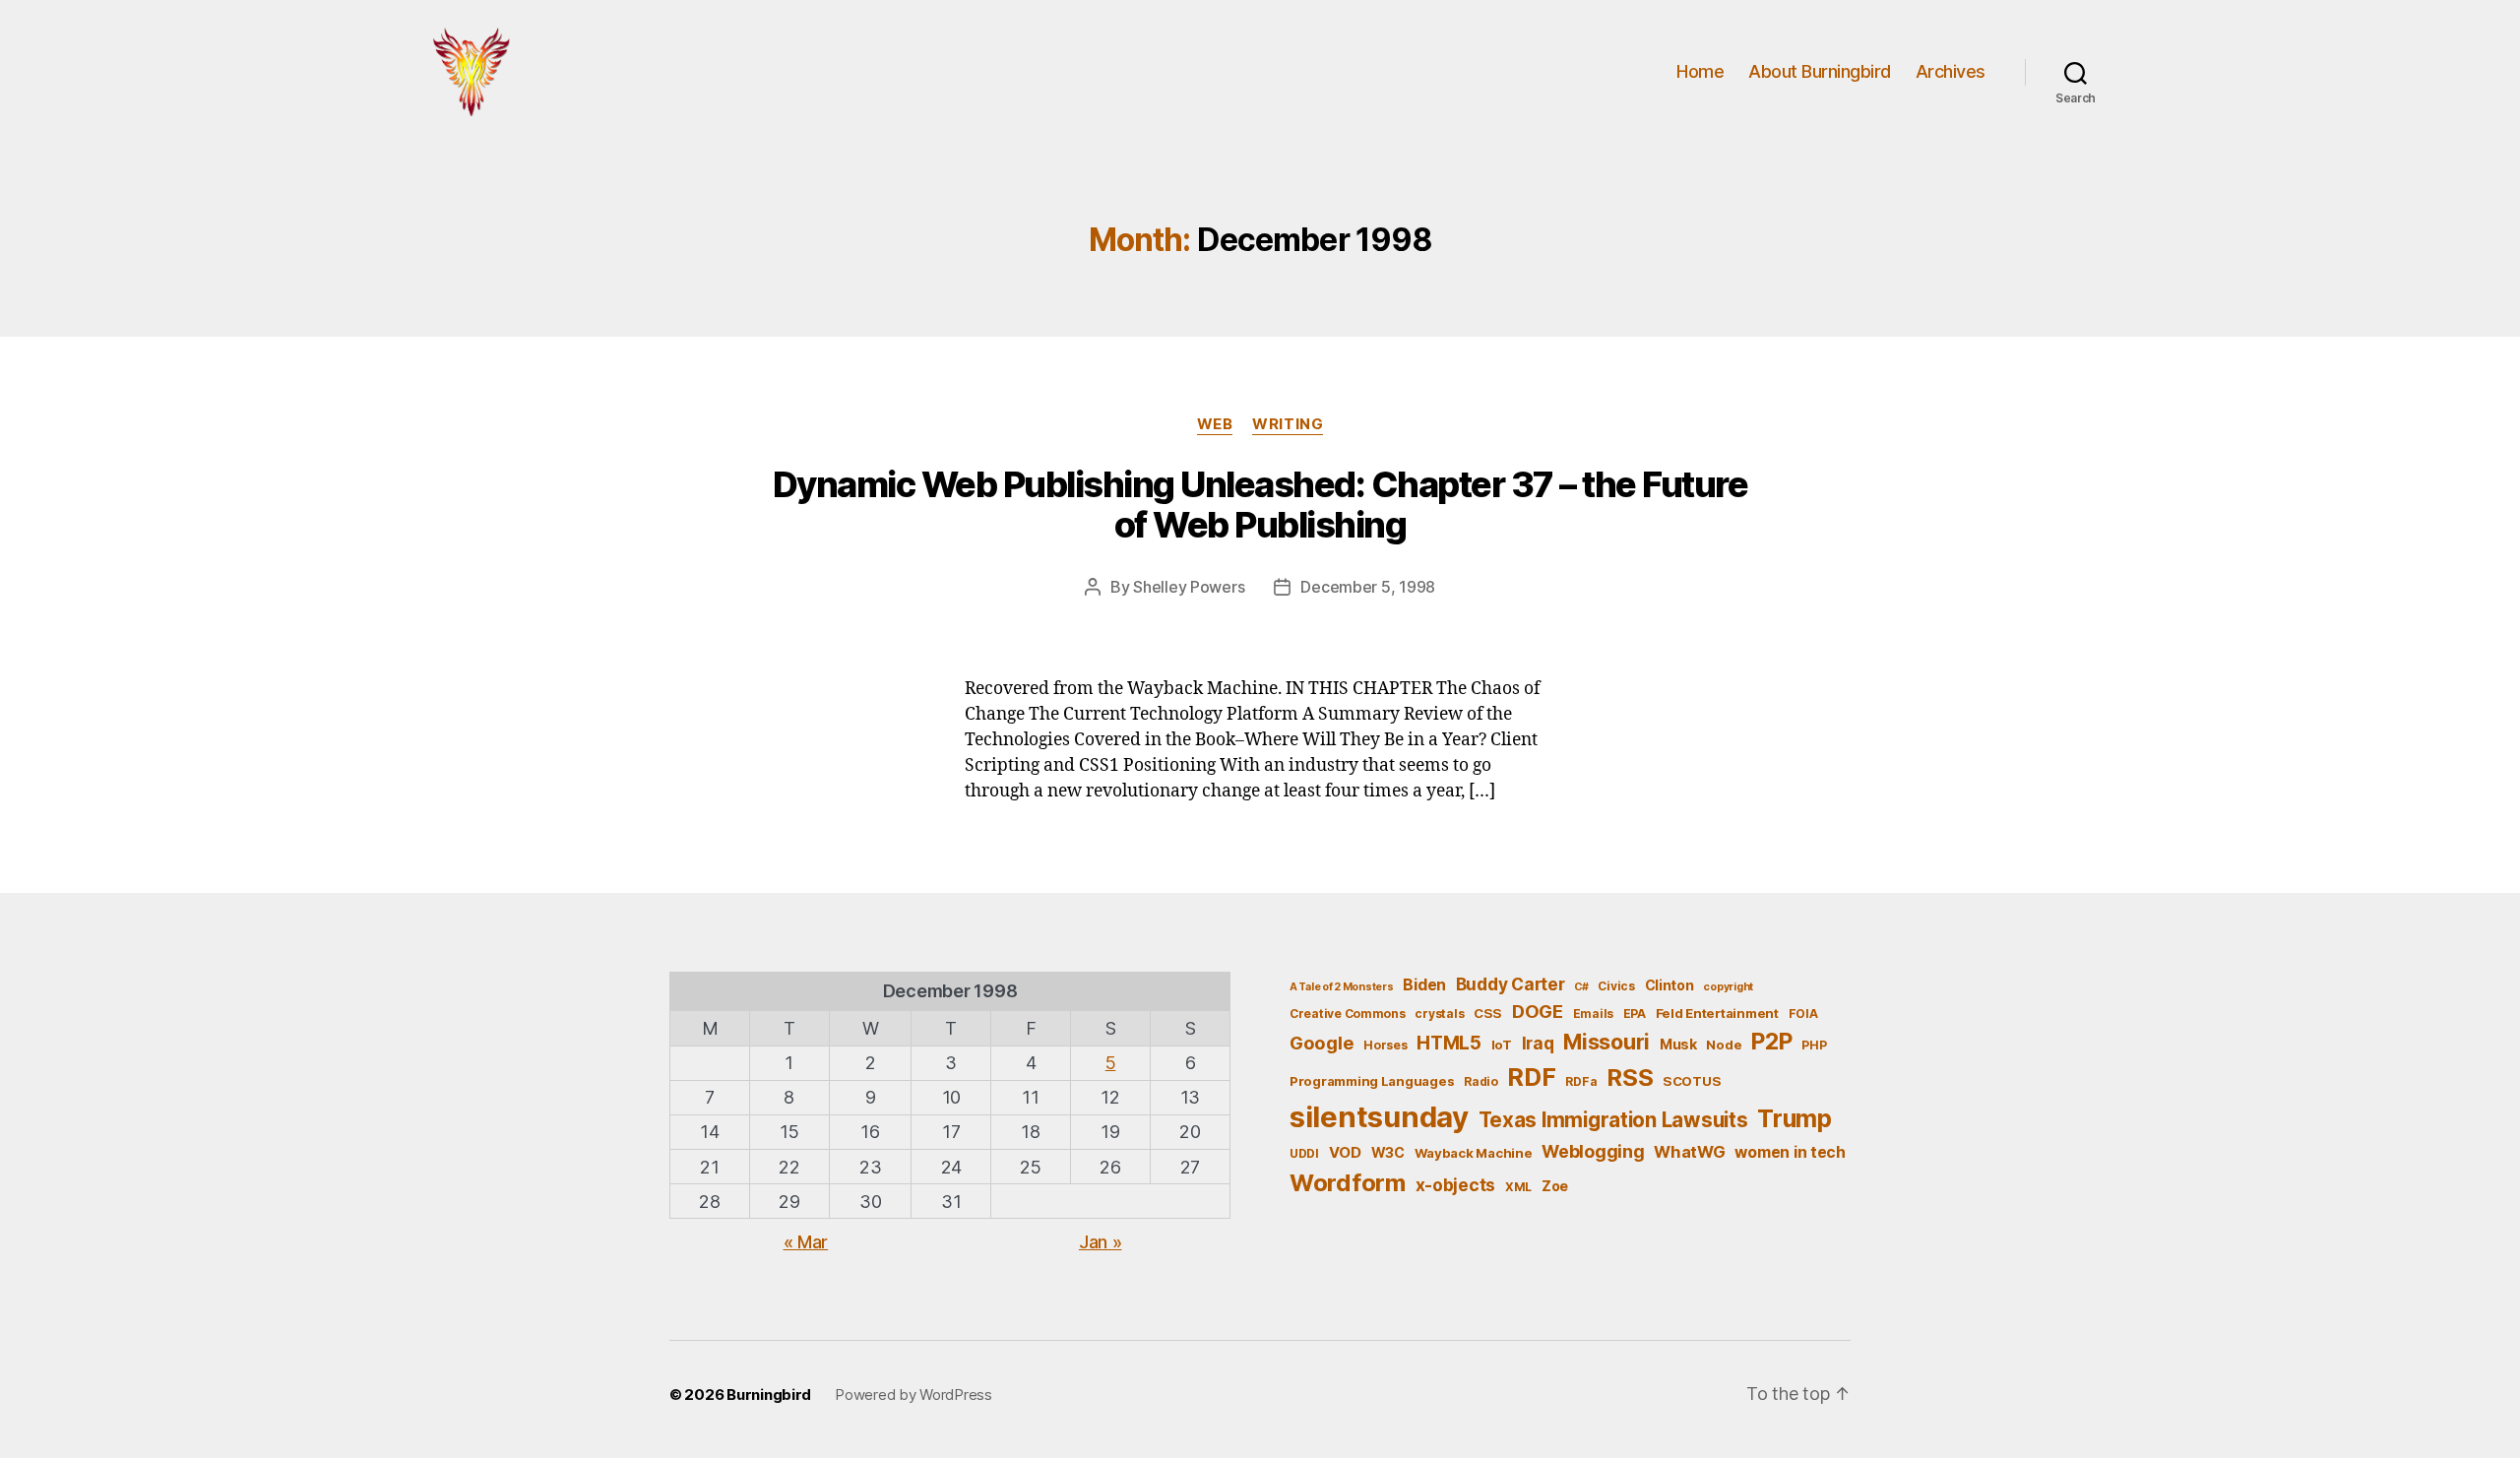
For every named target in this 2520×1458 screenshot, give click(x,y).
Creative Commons (1348, 1014)
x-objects (1456, 1185)
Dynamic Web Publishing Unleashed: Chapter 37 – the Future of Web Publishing (1260, 505)
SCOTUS (1692, 1081)
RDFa (1581, 1081)
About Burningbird (1820, 71)
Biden (1424, 985)
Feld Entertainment (1717, 1013)
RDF (1531, 1077)
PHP (1814, 1045)
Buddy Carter (1511, 984)
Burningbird (769, 1395)
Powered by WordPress (913, 1395)
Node (1724, 1045)
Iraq (1538, 1043)
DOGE (1538, 1011)
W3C (1388, 1152)
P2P (1771, 1042)
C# (1581, 987)
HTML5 (1449, 1043)
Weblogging (1593, 1151)
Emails (1593, 1014)
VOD (1345, 1153)
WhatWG (1689, 1152)
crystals (1439, 1014)
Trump (1795, 1118)
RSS (1630, 1078)
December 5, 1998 (1368, 587)
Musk (1678, 1044)
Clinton (1669, 985)
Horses (1385, 1045)
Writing (1288, 424)
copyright (1728, 987)
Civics (1616, 986)
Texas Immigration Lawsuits (1613, 1120)
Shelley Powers (1189, 587)
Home (1700, 71)
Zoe (1555, 1186)
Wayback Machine (1474, 1153)
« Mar (806, 1242)
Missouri (1606, 1042)
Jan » (1101, 1242)
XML (1518, 1187)
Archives (1951, 71)
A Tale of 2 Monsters (1342, 987)
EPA (1635, 1014)
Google (1322, 1043)
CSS (1488, 1013)
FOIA (1803, 1014)
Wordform (1348, 1183)
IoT (1502, 1045)
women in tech (1790, 1152)
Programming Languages (1372, 1081)
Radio (1481, 1081)
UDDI (1304, 1153)
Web (1215, 424)
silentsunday (1379, 1117)
